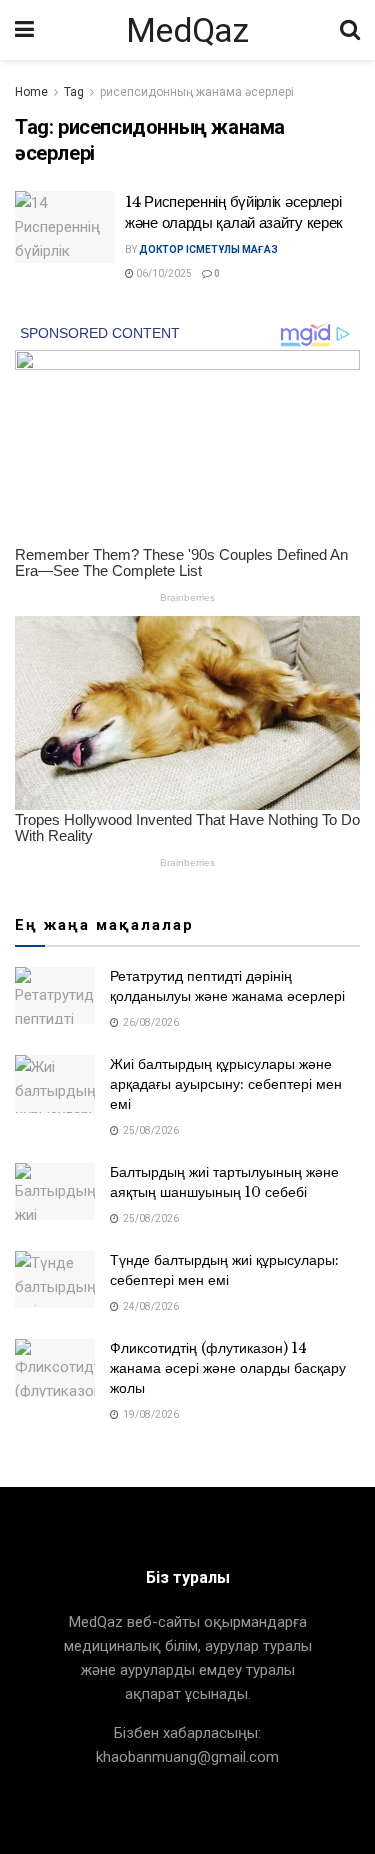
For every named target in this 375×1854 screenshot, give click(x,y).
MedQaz (187, 30)
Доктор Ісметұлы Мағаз (208, 249)
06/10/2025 (163, 273)
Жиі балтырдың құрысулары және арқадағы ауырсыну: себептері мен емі (226, 1083)
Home (31, 92)
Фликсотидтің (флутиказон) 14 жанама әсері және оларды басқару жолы (228, 1367)
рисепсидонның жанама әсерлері (197, 92)
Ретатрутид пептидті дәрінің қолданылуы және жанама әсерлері (227, 986)
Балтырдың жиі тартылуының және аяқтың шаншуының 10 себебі (224, 1182)
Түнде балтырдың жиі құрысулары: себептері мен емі (224, 1270)
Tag (74, 92)
